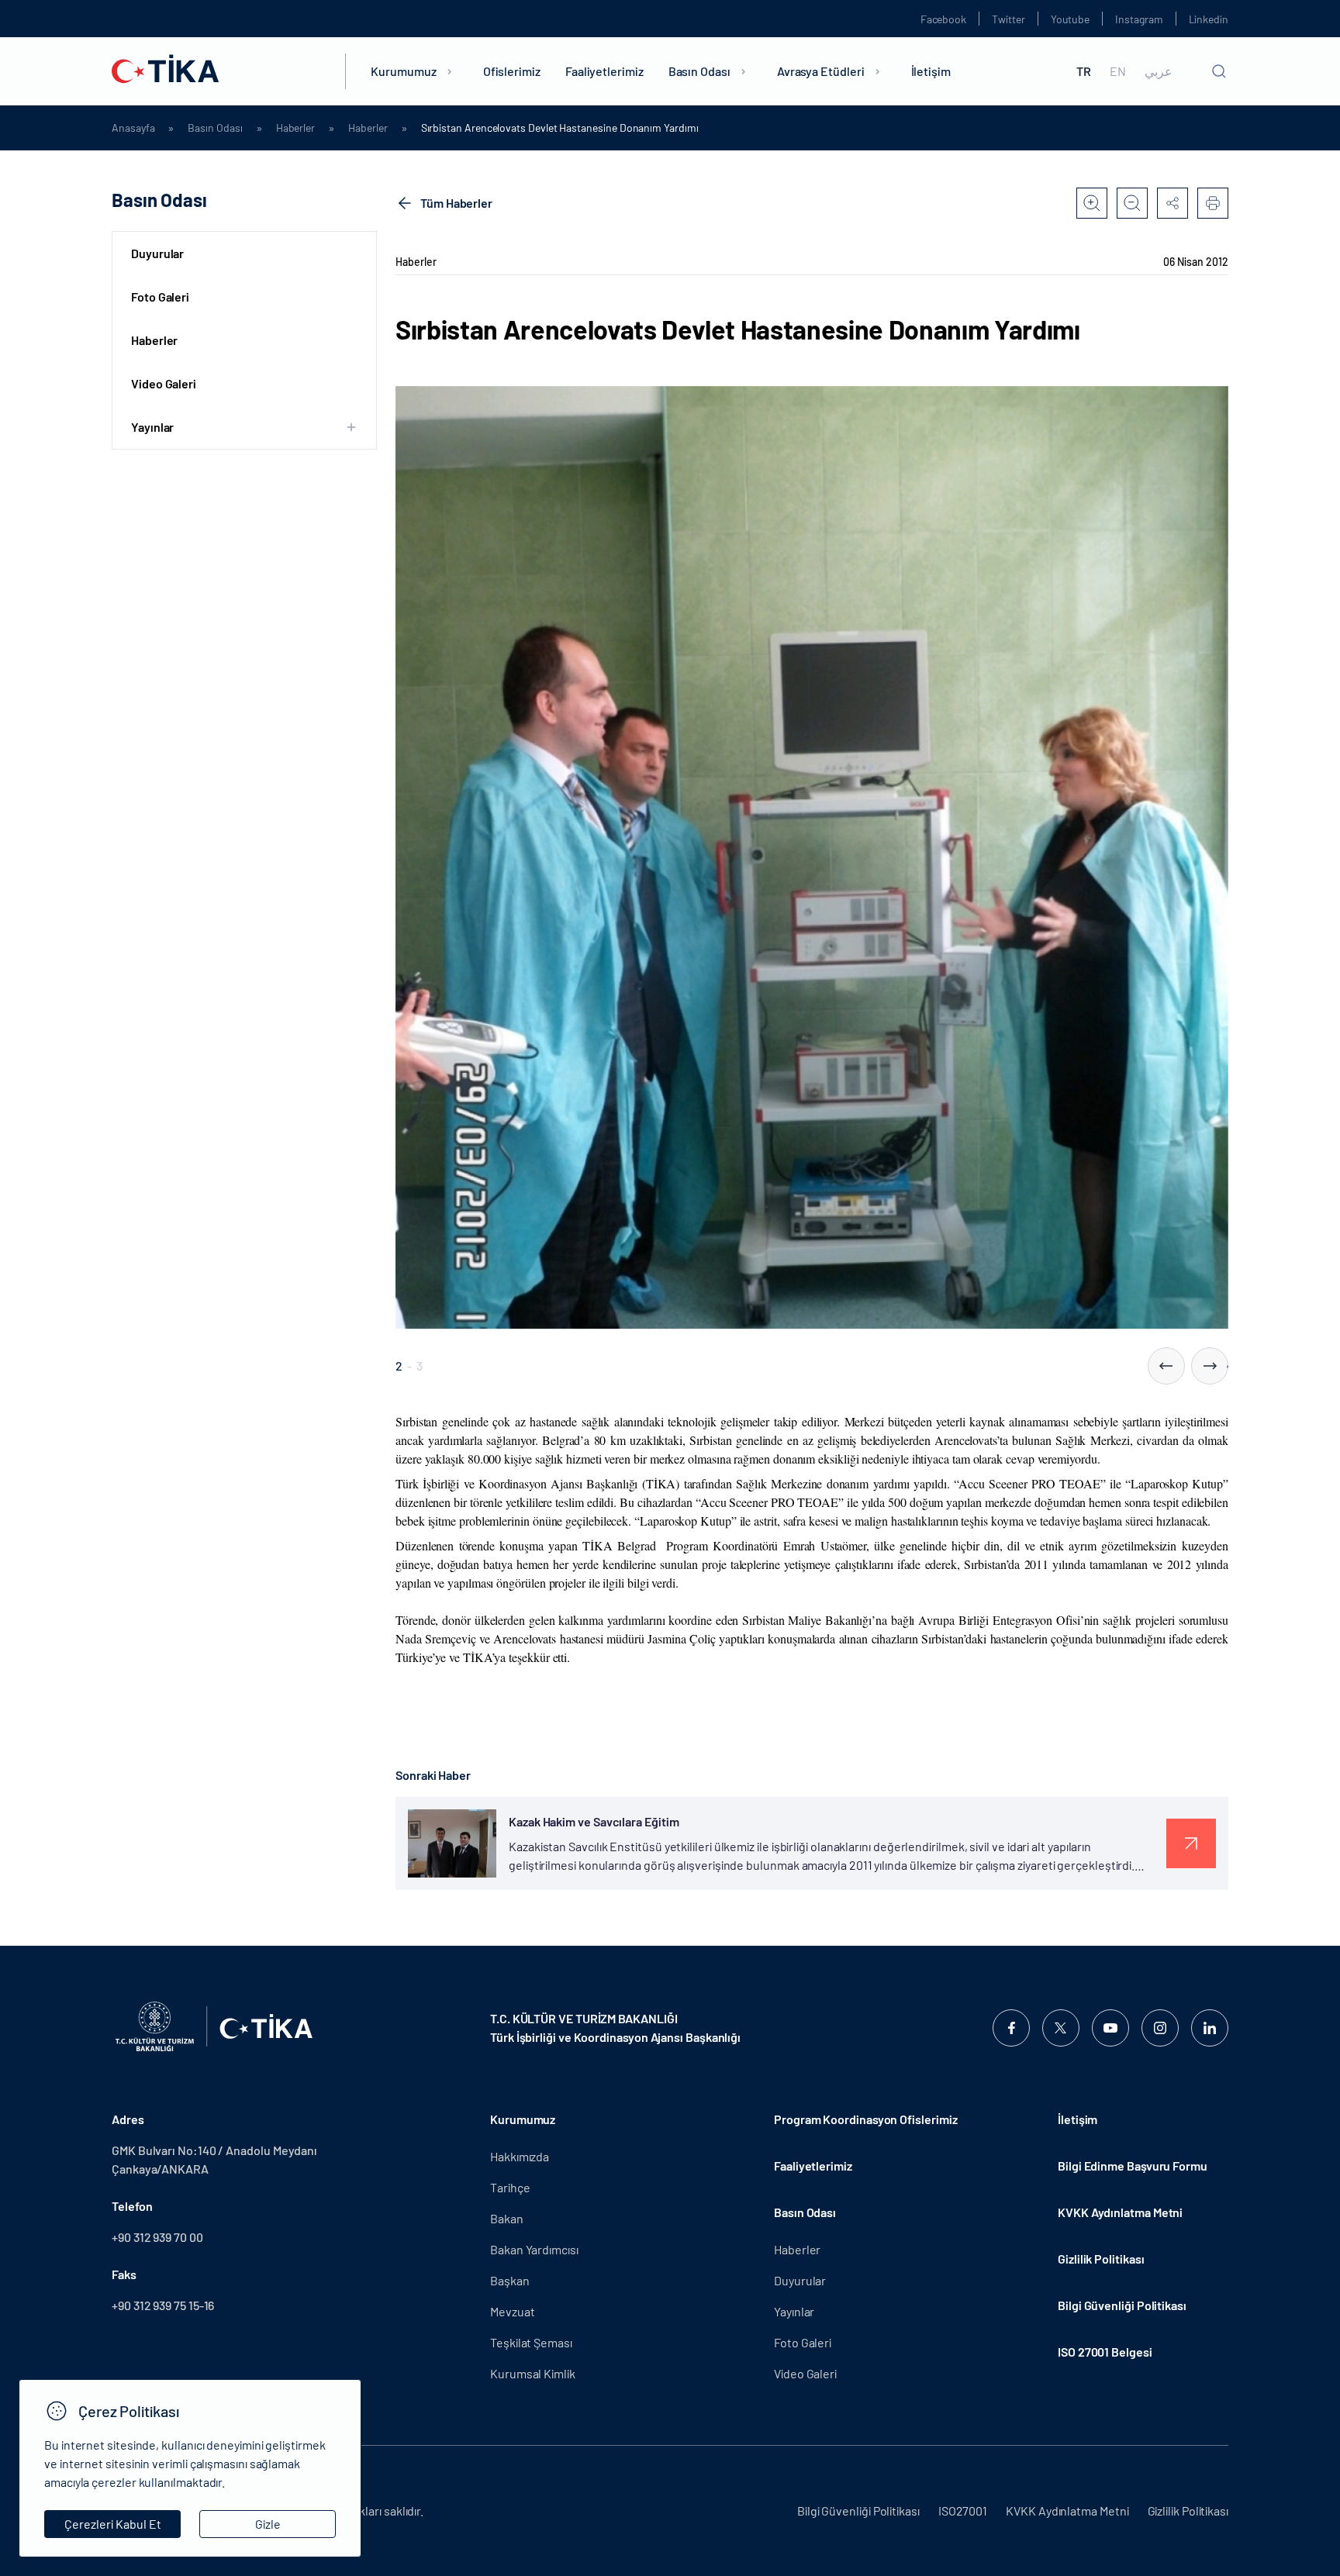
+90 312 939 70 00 (157, 2237)
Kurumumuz (403, 71)
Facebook (943, 19)
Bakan (507, 2218)
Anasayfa (133, 128)
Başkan (510, 2280)
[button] (1166, 1366)
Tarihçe (510, 2187)
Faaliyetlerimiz (604, 71)
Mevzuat (512, 2311)
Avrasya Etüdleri (821, 71)
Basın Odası (699, 71)
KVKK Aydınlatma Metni (1120, 2212)
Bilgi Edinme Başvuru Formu (1133, 2166)
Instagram (1139, 19)
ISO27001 (963, 2510)
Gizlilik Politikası (1101, 2259)
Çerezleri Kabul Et (113, 2524)
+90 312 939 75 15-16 (163, 2305)
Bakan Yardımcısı (534, 2249)
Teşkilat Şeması (531, 2342)
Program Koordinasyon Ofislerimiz (865, 2119)
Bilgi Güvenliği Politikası (1122, 2305)
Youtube (1071, 19)
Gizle (268, 2524)
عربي (1159, 71)
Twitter (1008, 19)
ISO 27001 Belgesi (1105, 2352)
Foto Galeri (160, 297)
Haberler (295, 128)
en (1118, 71)
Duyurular (157, 253)
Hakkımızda (520, 2156)
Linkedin (1209, 19)
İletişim (931, 71)
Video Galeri (164, 383)
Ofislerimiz (512, 71)
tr (1084, 71)
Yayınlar (794, 2311)
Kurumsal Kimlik (533, 2373)
